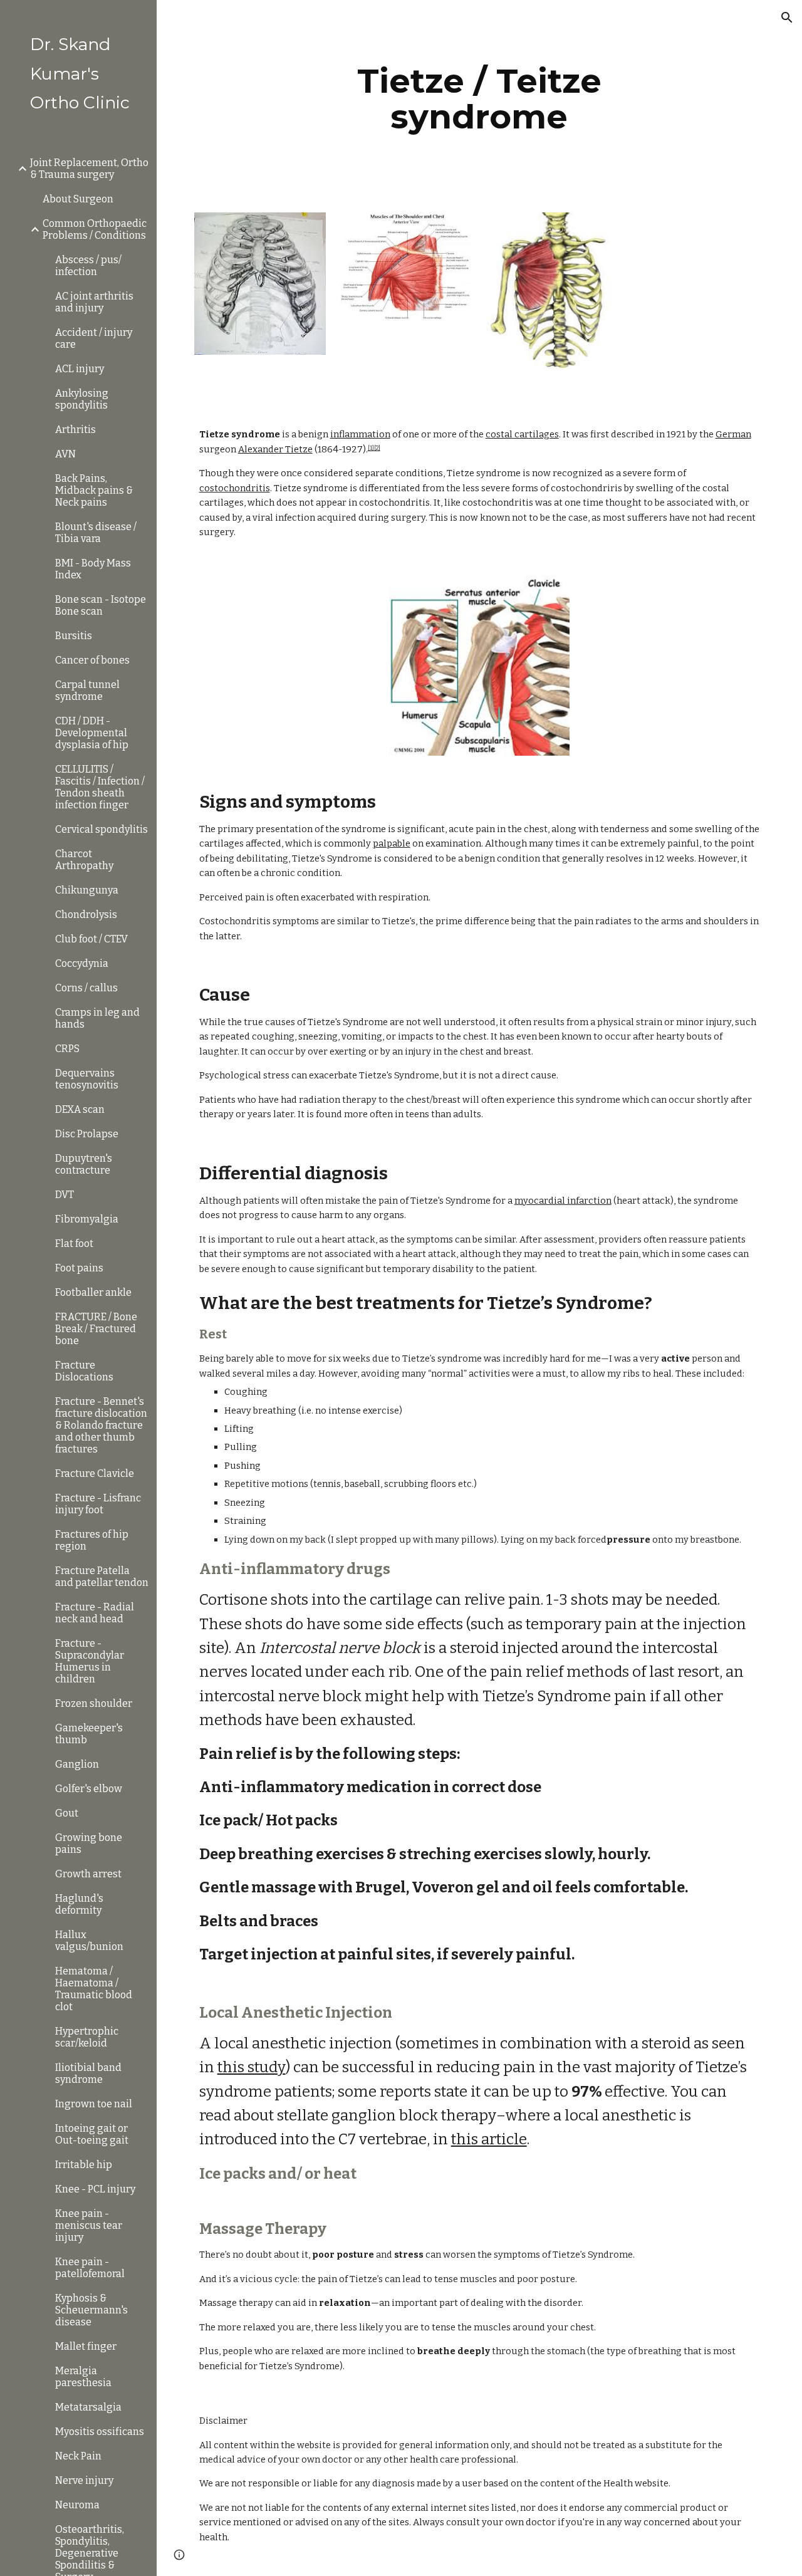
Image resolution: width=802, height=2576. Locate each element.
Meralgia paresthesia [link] (83, 2377)
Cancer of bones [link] (92, 660)
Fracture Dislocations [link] (84, 1371)
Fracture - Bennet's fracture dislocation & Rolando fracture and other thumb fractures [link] (101, 1425)
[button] (787, 18)
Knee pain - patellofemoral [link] (90, 2268)
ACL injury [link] (80, 369)
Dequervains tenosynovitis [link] (87, 1079)
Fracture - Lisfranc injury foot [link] (98, 1504)
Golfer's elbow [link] (89, 1789)
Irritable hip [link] (84, 2165)
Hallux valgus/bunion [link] (89, 1941)
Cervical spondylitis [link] (102, 829)
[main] (479, 99)
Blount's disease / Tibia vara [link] (96, 533)
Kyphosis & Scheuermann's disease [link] (91, 2310)
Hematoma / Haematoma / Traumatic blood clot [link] (94, 1989)
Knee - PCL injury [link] (95, 2189)
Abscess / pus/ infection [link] (88, 266)
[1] (371, 448)
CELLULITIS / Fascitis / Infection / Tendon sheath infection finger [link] (100, 787)
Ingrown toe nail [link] (94, 2104)
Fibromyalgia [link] (87, 1219)
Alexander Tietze (275, 449)
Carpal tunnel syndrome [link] (87, 691)
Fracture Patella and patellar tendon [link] (102, 1577)
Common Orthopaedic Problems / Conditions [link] (95, 229)
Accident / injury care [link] (94, 338)
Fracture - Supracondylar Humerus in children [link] (90, 1661)
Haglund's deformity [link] (79, 1904)
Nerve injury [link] (84, 2480)
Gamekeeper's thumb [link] (89, 1734)
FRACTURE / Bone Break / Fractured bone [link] (96, 1329)
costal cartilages (522, 434)
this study (252, 2067)
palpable (392, 843)
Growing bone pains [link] (89, 1843)
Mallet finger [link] (86, 2346)
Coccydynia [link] (82, 963)
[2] (377, 448)
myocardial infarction (563, 1201)
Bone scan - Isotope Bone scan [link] (101, 605)
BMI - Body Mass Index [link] (93, 569)
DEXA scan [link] (80, 1109)
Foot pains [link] (79, 1268)
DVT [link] (65, 1195)
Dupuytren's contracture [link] (84, 1164)
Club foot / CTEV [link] (91, 939)
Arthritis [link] (76, 430)
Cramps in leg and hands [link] (97, 1018)
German (733, 434)
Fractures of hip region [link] (92, 1540)
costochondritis (235, 488)
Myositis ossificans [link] (100, 2432)
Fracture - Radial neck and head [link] (95, 1613)
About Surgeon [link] (78, 199)
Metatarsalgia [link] (88, 2407)
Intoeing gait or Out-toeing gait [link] (92, 2134)
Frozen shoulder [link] (94, 1703)
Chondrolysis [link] (86, 915)
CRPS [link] (67, 1049)
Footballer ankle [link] (93, 1292)
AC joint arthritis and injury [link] (94, 302)
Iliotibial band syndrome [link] (88, 2073)
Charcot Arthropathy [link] (84, 860)
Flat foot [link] (74, 1244)
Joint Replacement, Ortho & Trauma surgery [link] (89, 169)
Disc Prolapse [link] (87, 1134)
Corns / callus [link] (86, 988)
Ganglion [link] (77, 1764)
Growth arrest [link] (88, 1874)
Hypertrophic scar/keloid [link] (87, 2037)
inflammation (360, 434)
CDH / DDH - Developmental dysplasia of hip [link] (92, 733)
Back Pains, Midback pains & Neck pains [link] (94, 490)
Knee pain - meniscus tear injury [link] (89, 2225)
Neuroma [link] (77, 2505)
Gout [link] (67, 1813)
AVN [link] (65, 454)
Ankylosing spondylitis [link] (82, 399)
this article (489, 2139)
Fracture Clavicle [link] (95, 1473)
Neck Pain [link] (78, 2456)
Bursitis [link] (74, 636)
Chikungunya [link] (87, 890)
